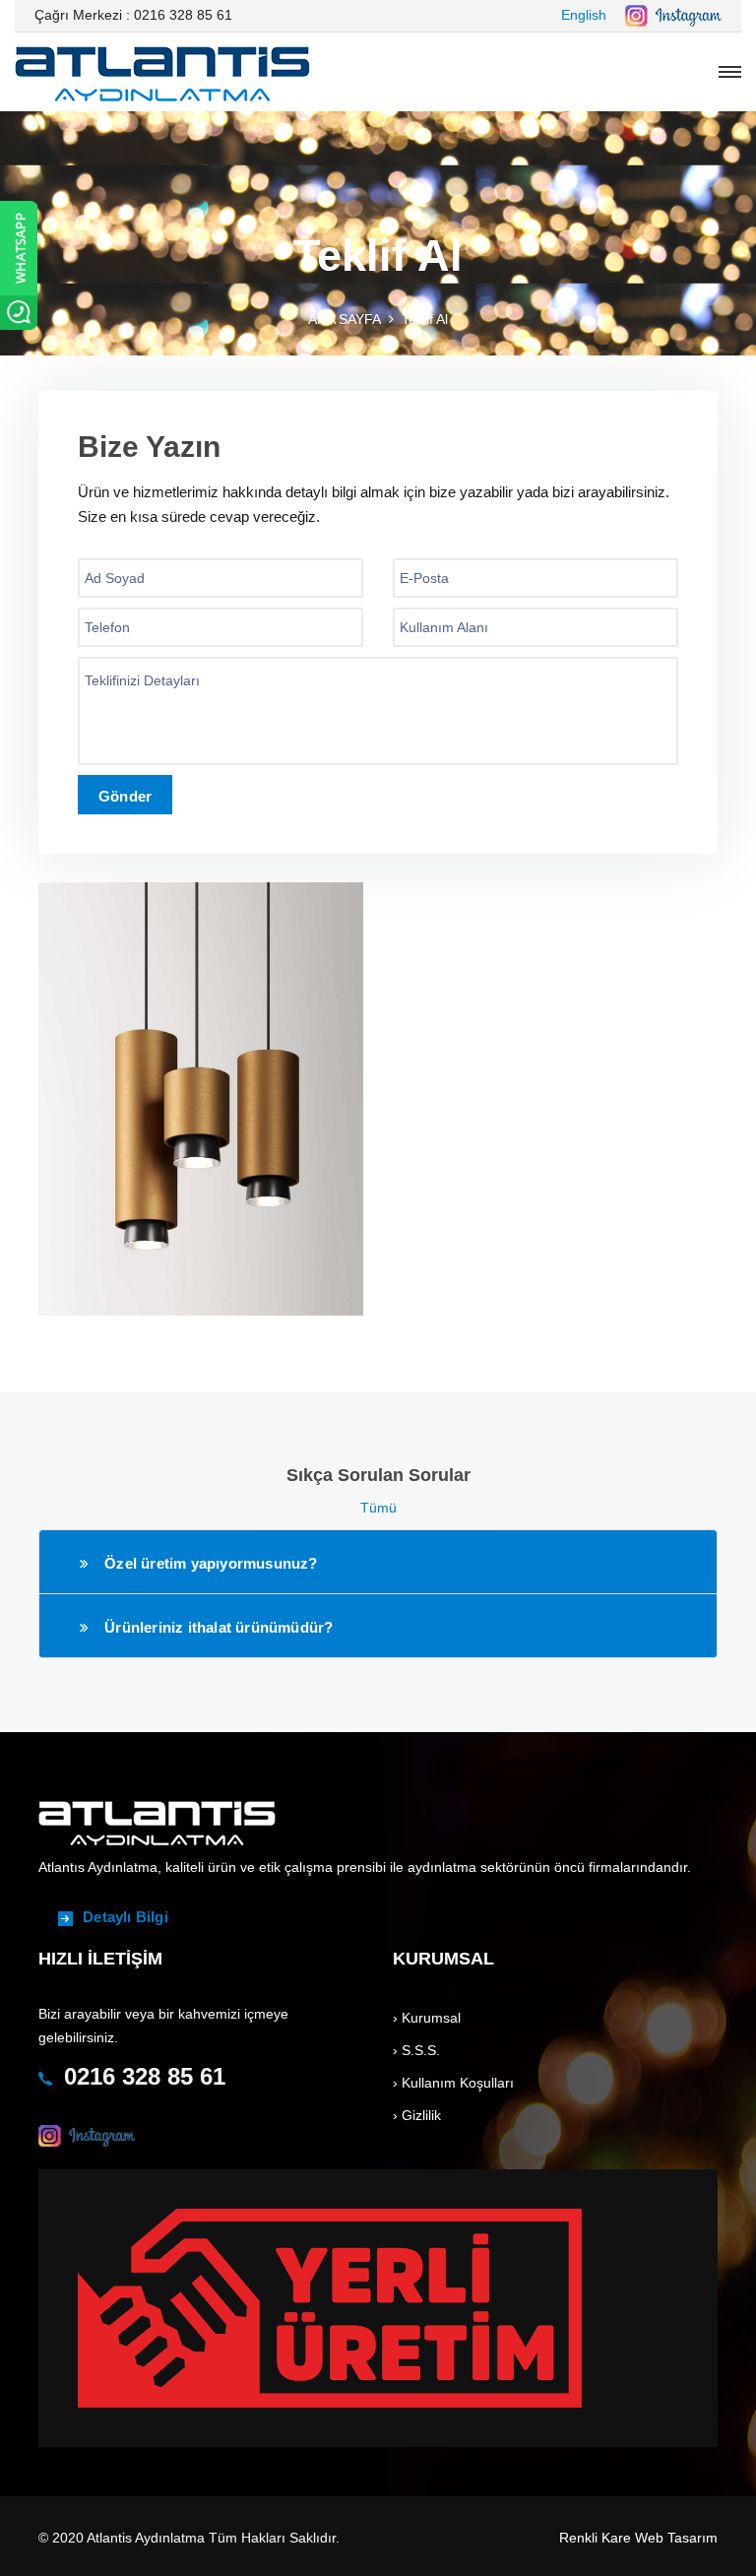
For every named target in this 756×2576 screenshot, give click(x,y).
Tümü (378, 1508)
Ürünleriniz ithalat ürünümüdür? (219, 1627)
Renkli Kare (595, 2538)
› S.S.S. (416, 2050)
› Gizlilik (417, 2115)
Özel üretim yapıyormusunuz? (211, 1563)
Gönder (125, 796)
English (584, 15)
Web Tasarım (676, 2538)
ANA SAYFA (345, 319)
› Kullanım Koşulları (453, 2083)
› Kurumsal (427, 2018)
